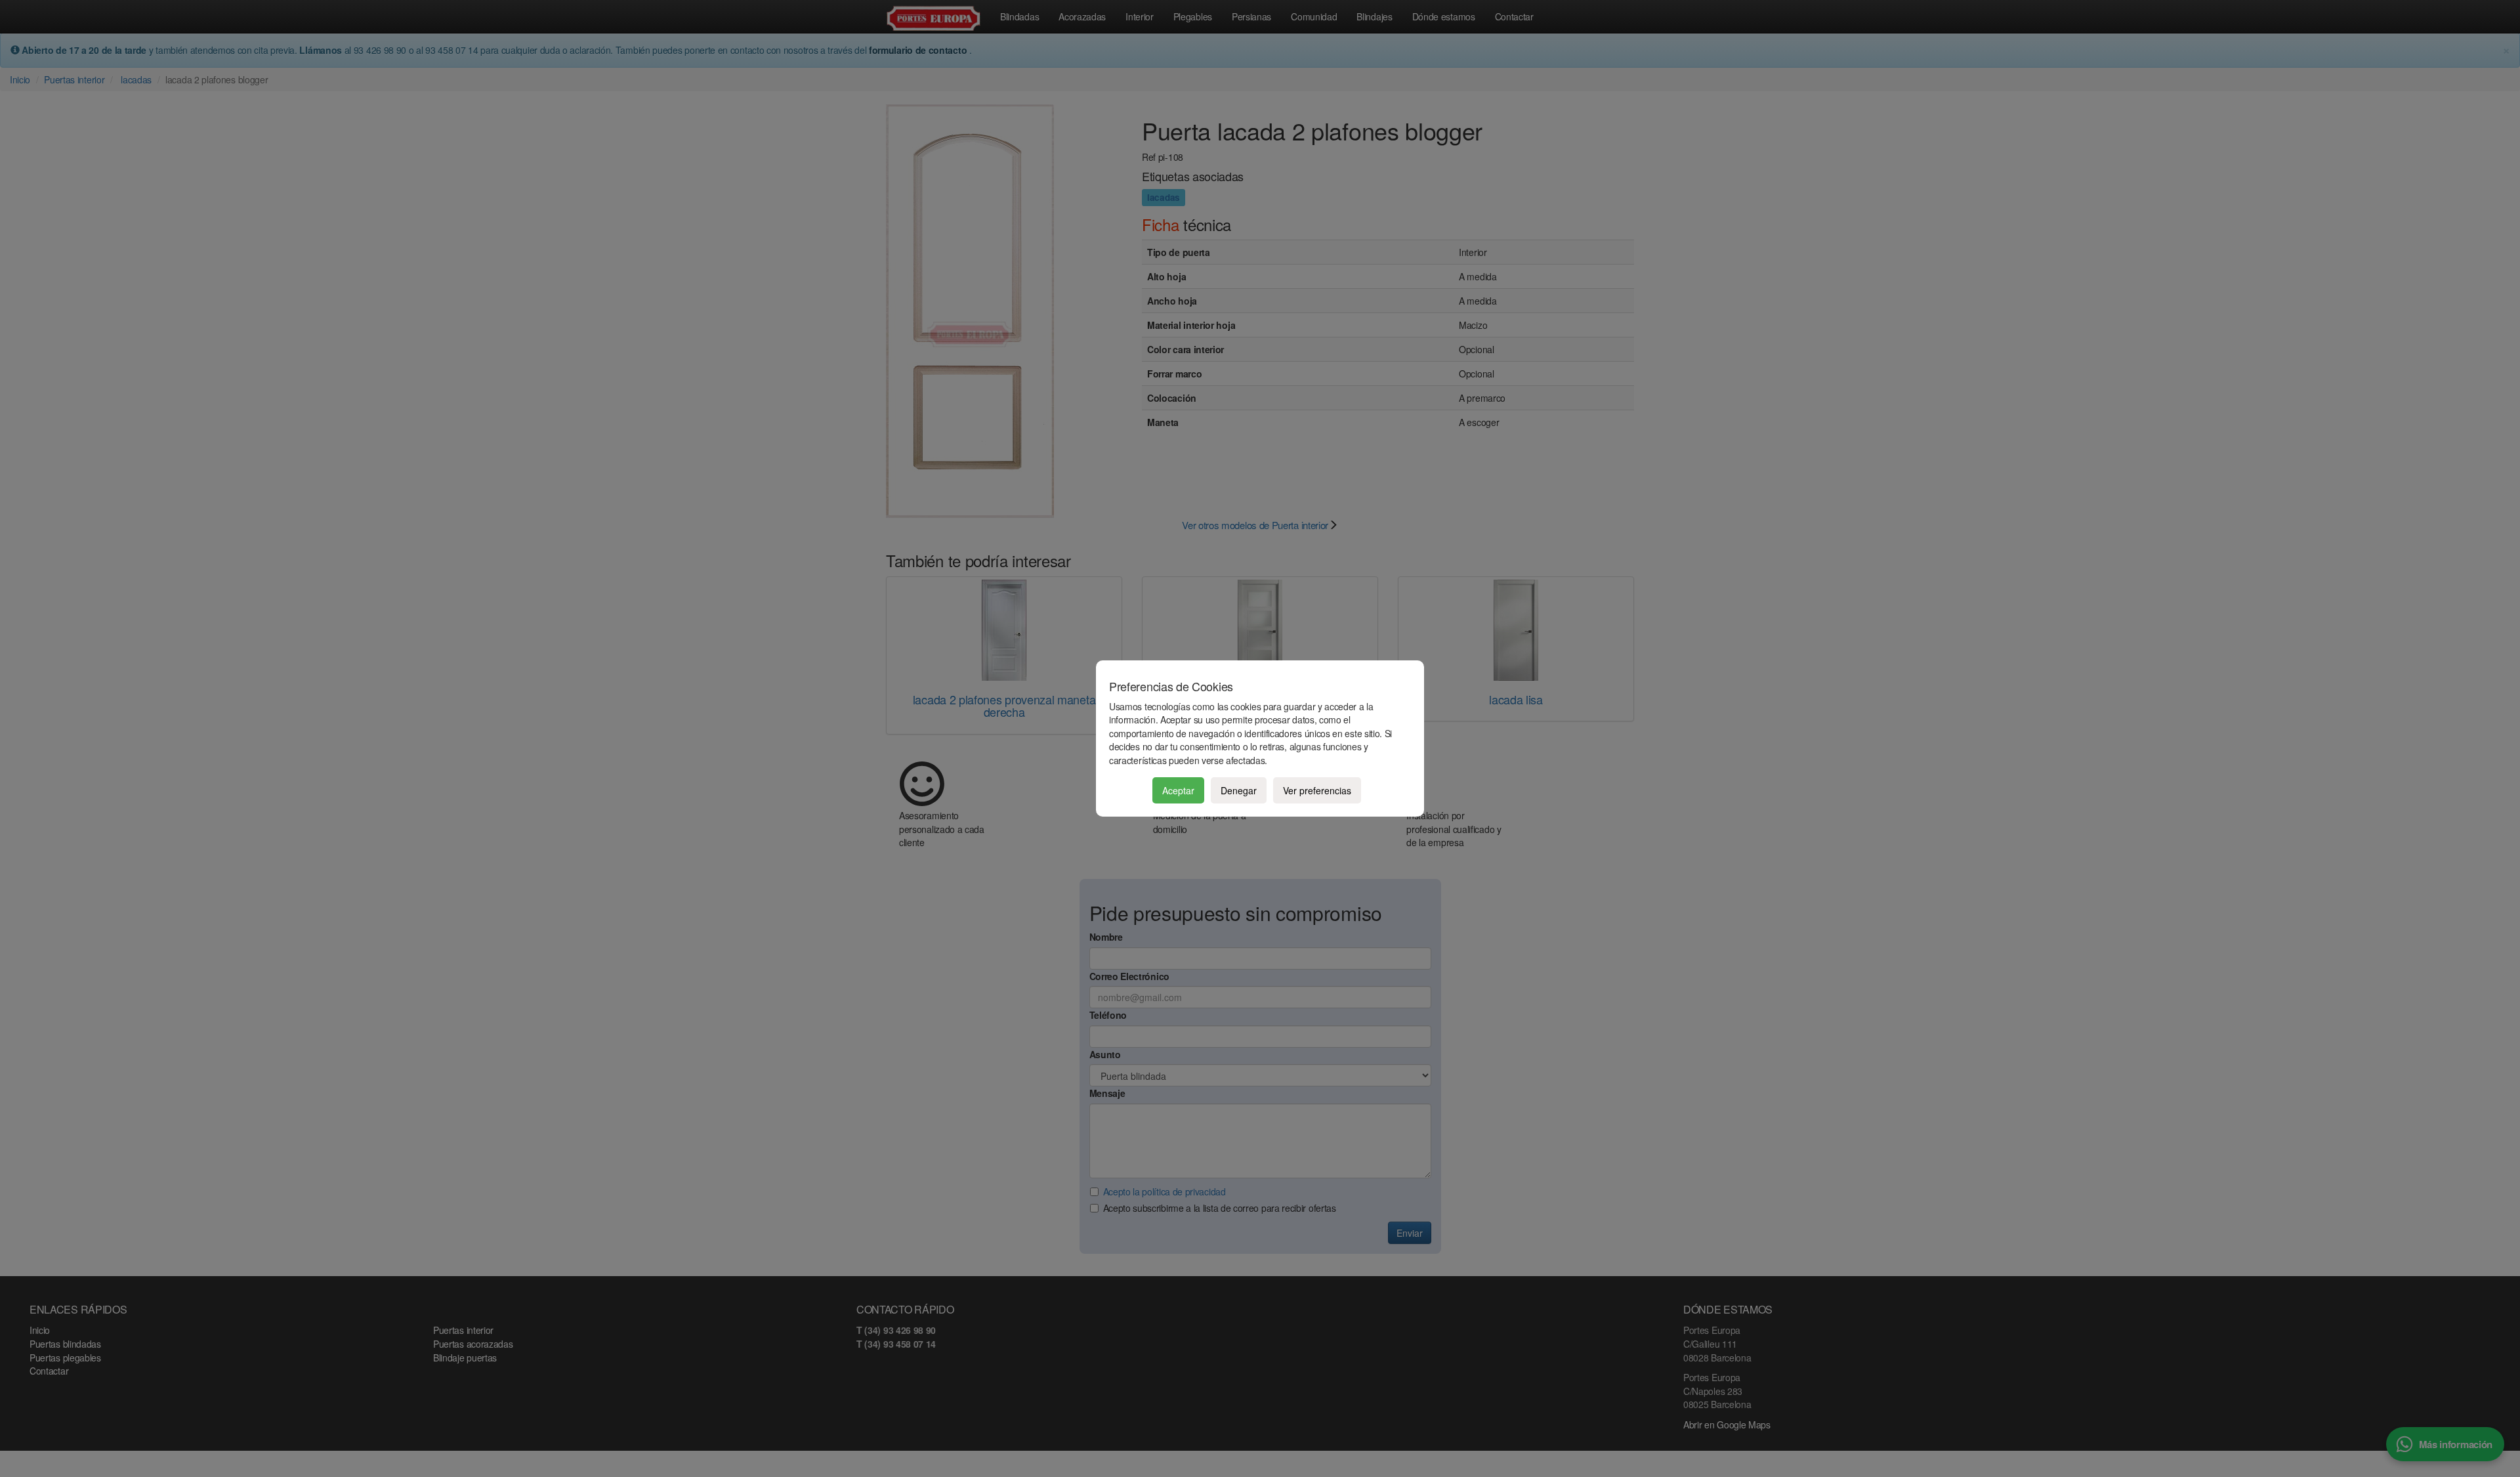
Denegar (1239, 790)
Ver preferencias (1317, 790)
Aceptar (1178, 790)
